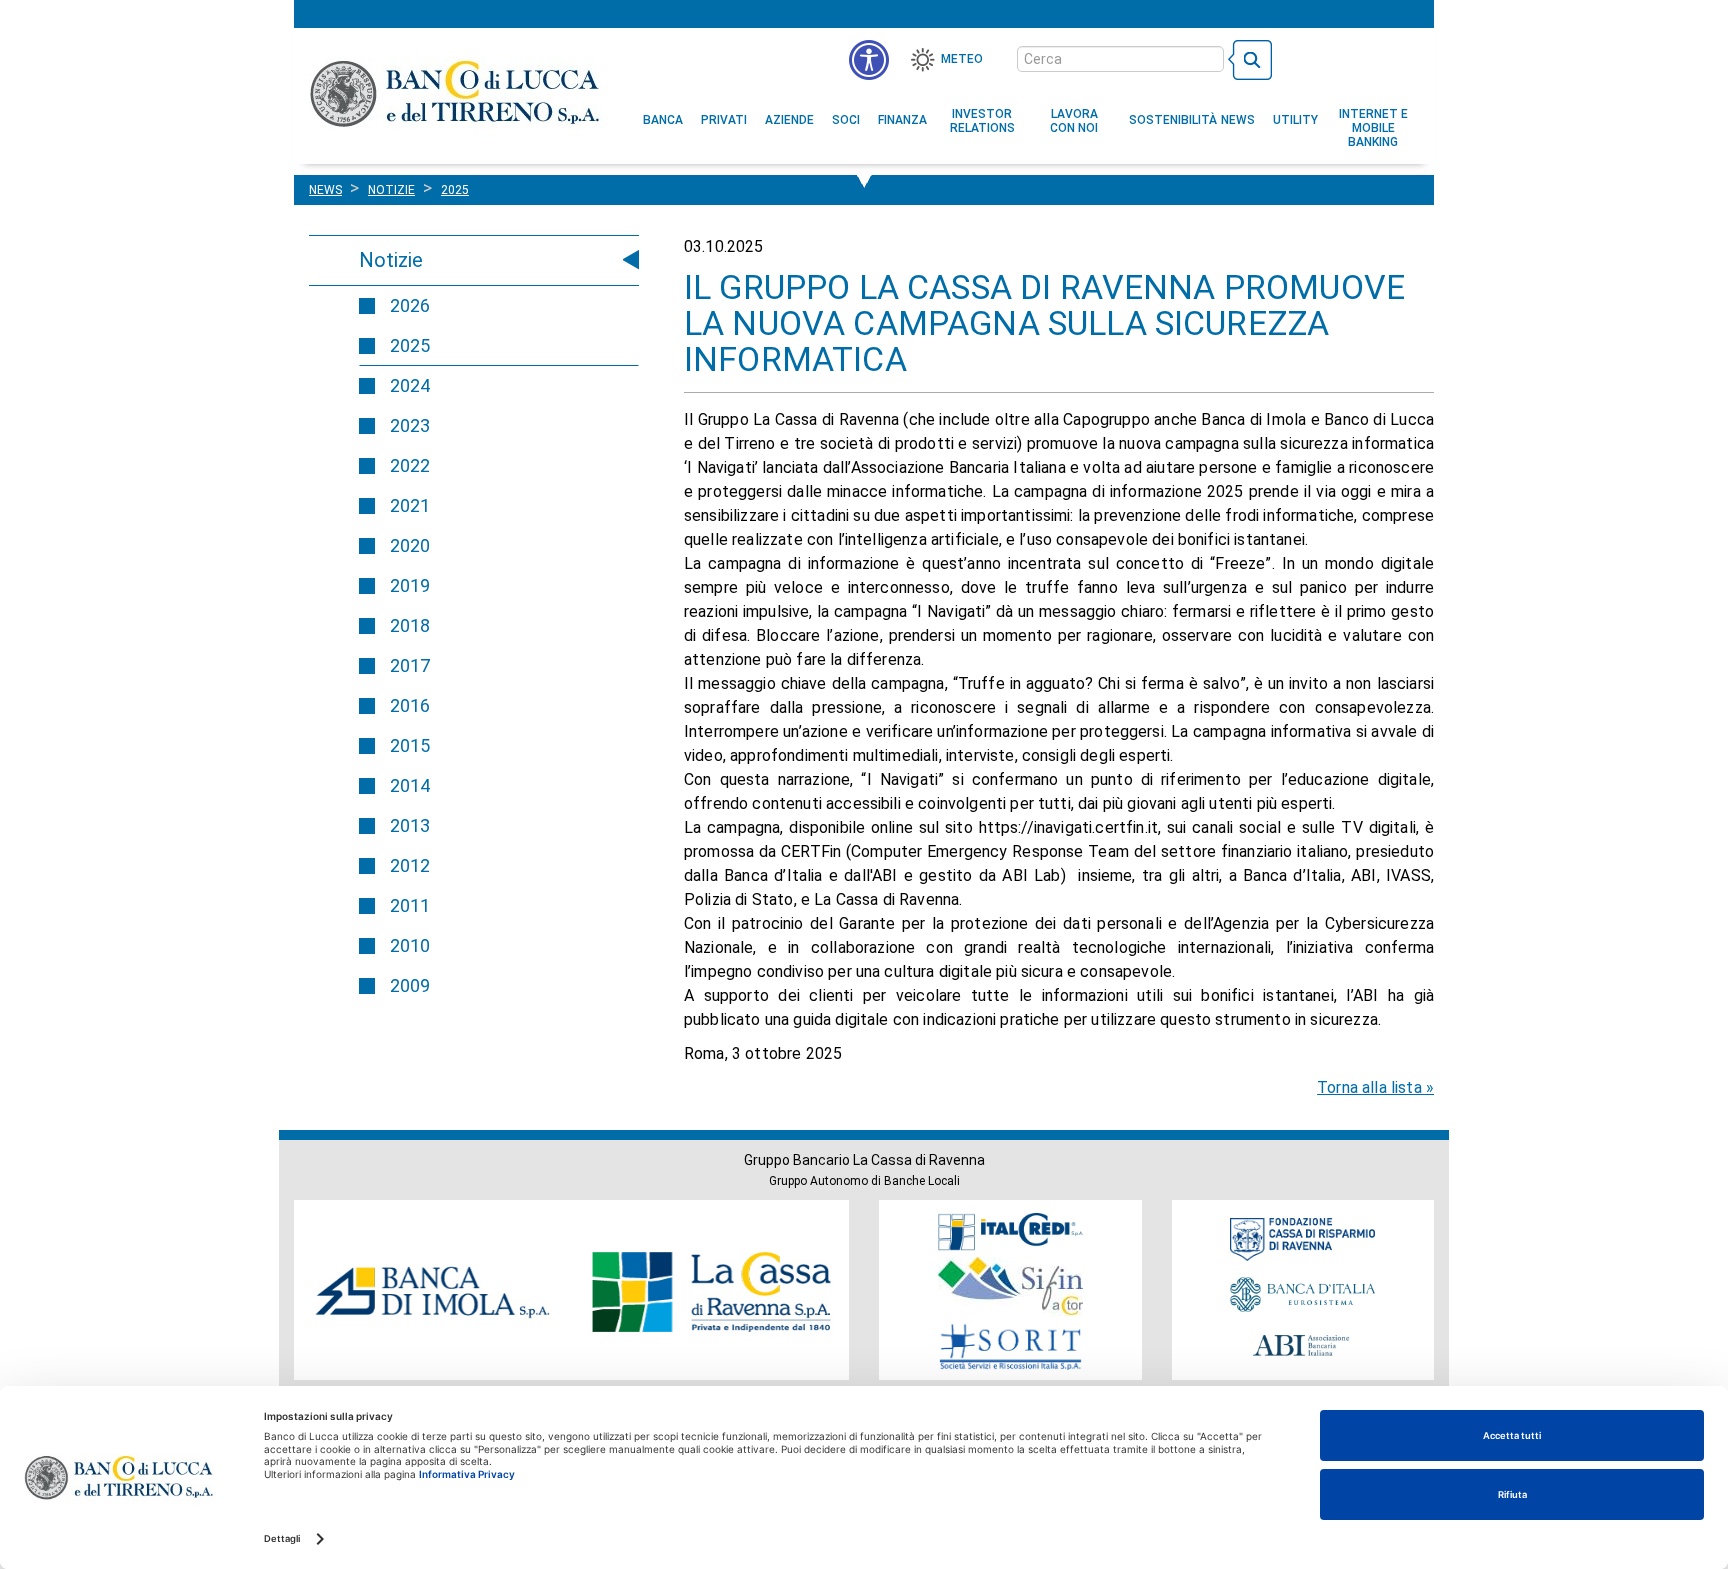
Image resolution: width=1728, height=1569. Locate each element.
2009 (410, 985)
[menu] (869, 60)
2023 (410, 425)
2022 (410, 465)
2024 (410, 385)
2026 (410, 305)
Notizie (391, 260)
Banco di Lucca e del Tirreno (456, 93)
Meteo (962, 59)
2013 (410, 825)
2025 (410, 345)
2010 (410, 945)
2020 (410, 545)
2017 (410, 665)
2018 (410, 625)
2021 (410, 505)
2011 (410, 905)
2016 (410, 705)
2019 (410, 585)
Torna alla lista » (1375, 1087)
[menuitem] (663, 120)
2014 (410, 785)
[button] (1074, 121)
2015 (410, 745)
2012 (410, 865)
